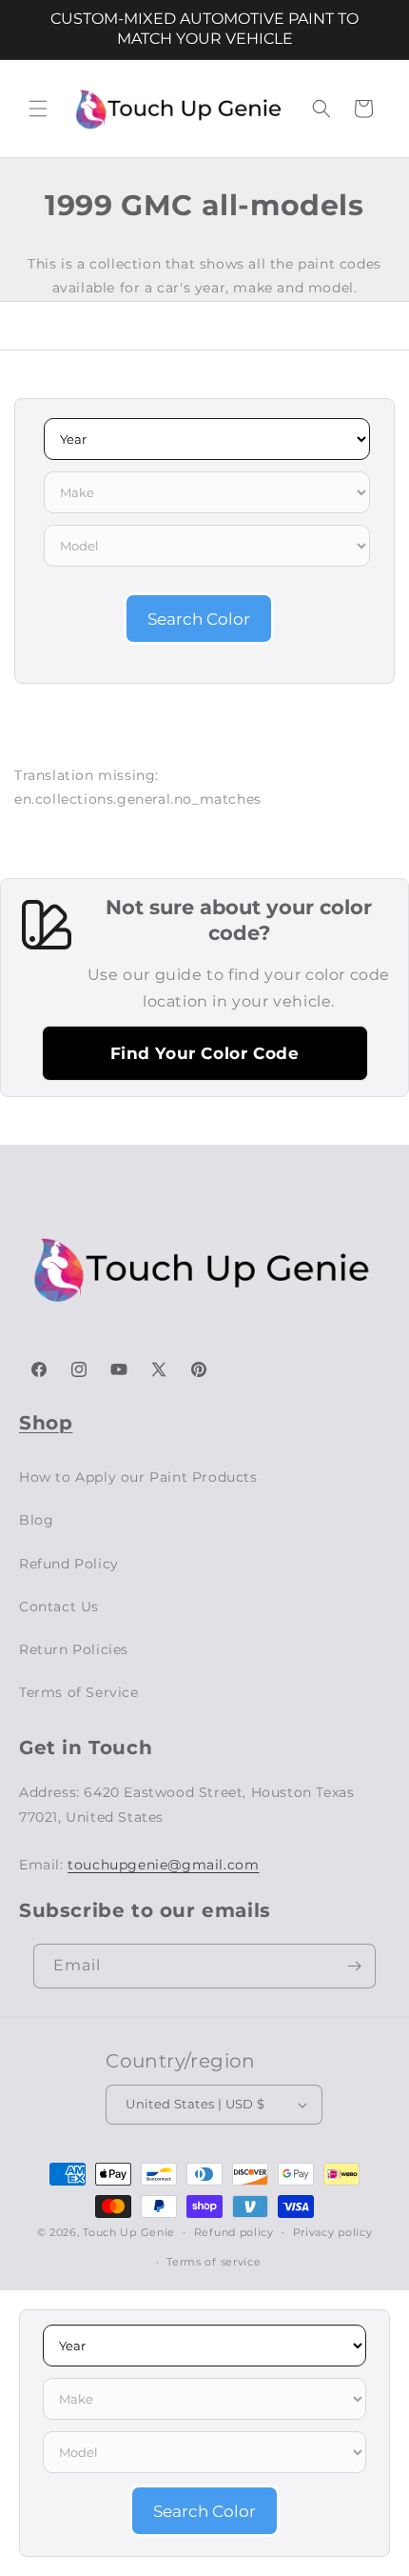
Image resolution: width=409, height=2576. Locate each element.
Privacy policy (333, 2232)
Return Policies (74, 1649)
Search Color (199, 619)
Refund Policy (69, 1564)
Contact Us (59, 1607)
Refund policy (234, 2232)
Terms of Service (79, 1692)
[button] (38, 109)
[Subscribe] (354, 1966)
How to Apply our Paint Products (138, 1477)
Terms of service (214, 2262)
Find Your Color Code (205, 1053)
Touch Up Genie (129, 2232)
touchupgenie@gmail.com (163, 1865)
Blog (36, 1520)
